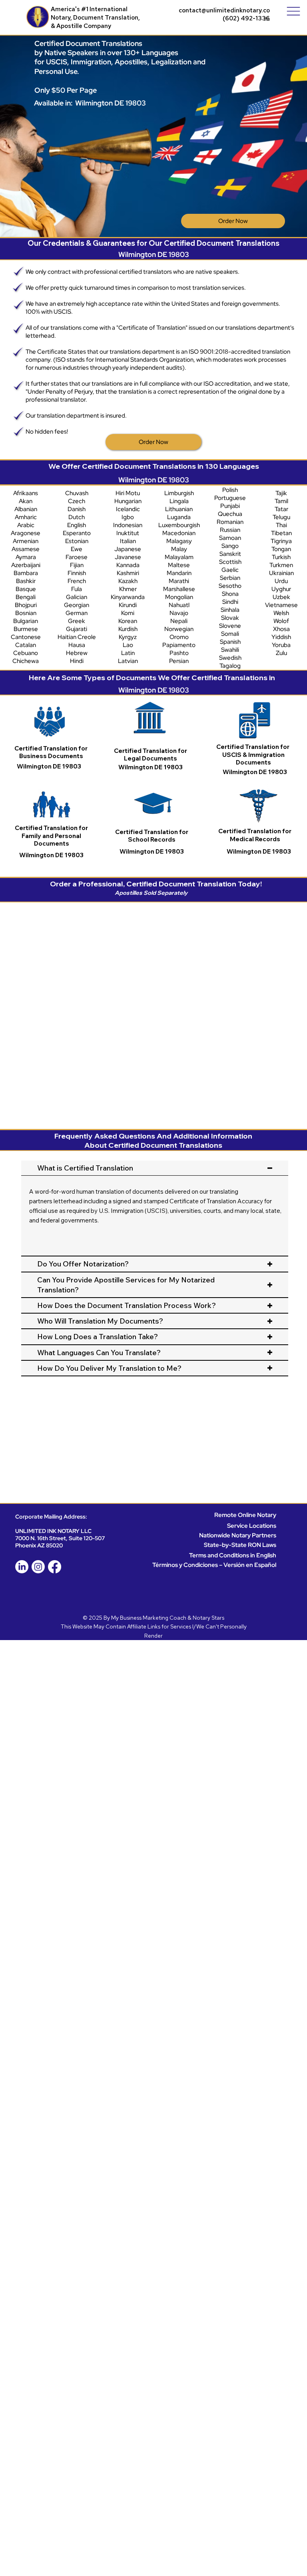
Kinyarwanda (128, 597)
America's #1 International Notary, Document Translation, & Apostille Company (95, 17)
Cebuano (26, 653)
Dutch (77, 517)
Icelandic (128, 509)
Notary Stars (208, 1618)
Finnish (77, 573)
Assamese (26, 549)
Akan (26, 501)
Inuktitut (128, 533)
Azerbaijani (26, 565)
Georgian (77, 605)
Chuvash (77, 493)
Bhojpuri (26, 605)
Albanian (26, 509)
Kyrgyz (128, 637)
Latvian (128, 661)
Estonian (77, 541)
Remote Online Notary (245, 1515)
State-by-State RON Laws (240, 1545)
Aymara (26, 557)
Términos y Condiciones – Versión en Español (214, 1565)
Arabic (26, 525)
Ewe (77, 549)
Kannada (128, 565)
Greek (77, 621)
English (77, 525)
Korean (128, 621)
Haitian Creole (77, 637)
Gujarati (77, 629)
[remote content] (155, 1011)
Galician (77, 597)
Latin (128, 653)
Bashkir (26, 581)
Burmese (26, 629)
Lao (128, 645)
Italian (128, 541)
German (77, 613)
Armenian (26, 541)
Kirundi (128, 605)
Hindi (77, 661)
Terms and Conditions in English (233, 1555)
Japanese (128, 549)
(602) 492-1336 (246, 18)
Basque (26, 589)
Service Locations (252, 1526)
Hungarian (128, 501)
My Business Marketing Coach (149, 1618)
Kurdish (128, 629)
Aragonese (26, 533)
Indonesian (128, 525)
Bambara (26, 573)
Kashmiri (128, 573)
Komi (128, 613)
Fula (77, 589)
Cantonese (26, 637)
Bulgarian (26, 621)
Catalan (26, 645)
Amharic (26, 517)
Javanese (128, 557)
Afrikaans (26, 493)
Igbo (128, 517)
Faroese (77, 557)
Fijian (77, 565)
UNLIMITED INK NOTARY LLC (53, 1531)
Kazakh (128, 581)
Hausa (77, 645)
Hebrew (77, 653)
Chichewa (26, 661)
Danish (77, 509)
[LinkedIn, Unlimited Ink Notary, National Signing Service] (22, 1567)
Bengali (26, 597)
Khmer (128, 589)
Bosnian (26, 613)
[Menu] (293, 11)
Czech (77, 501)
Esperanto (77, 533)
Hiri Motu (128, 493)
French (77, 581)
